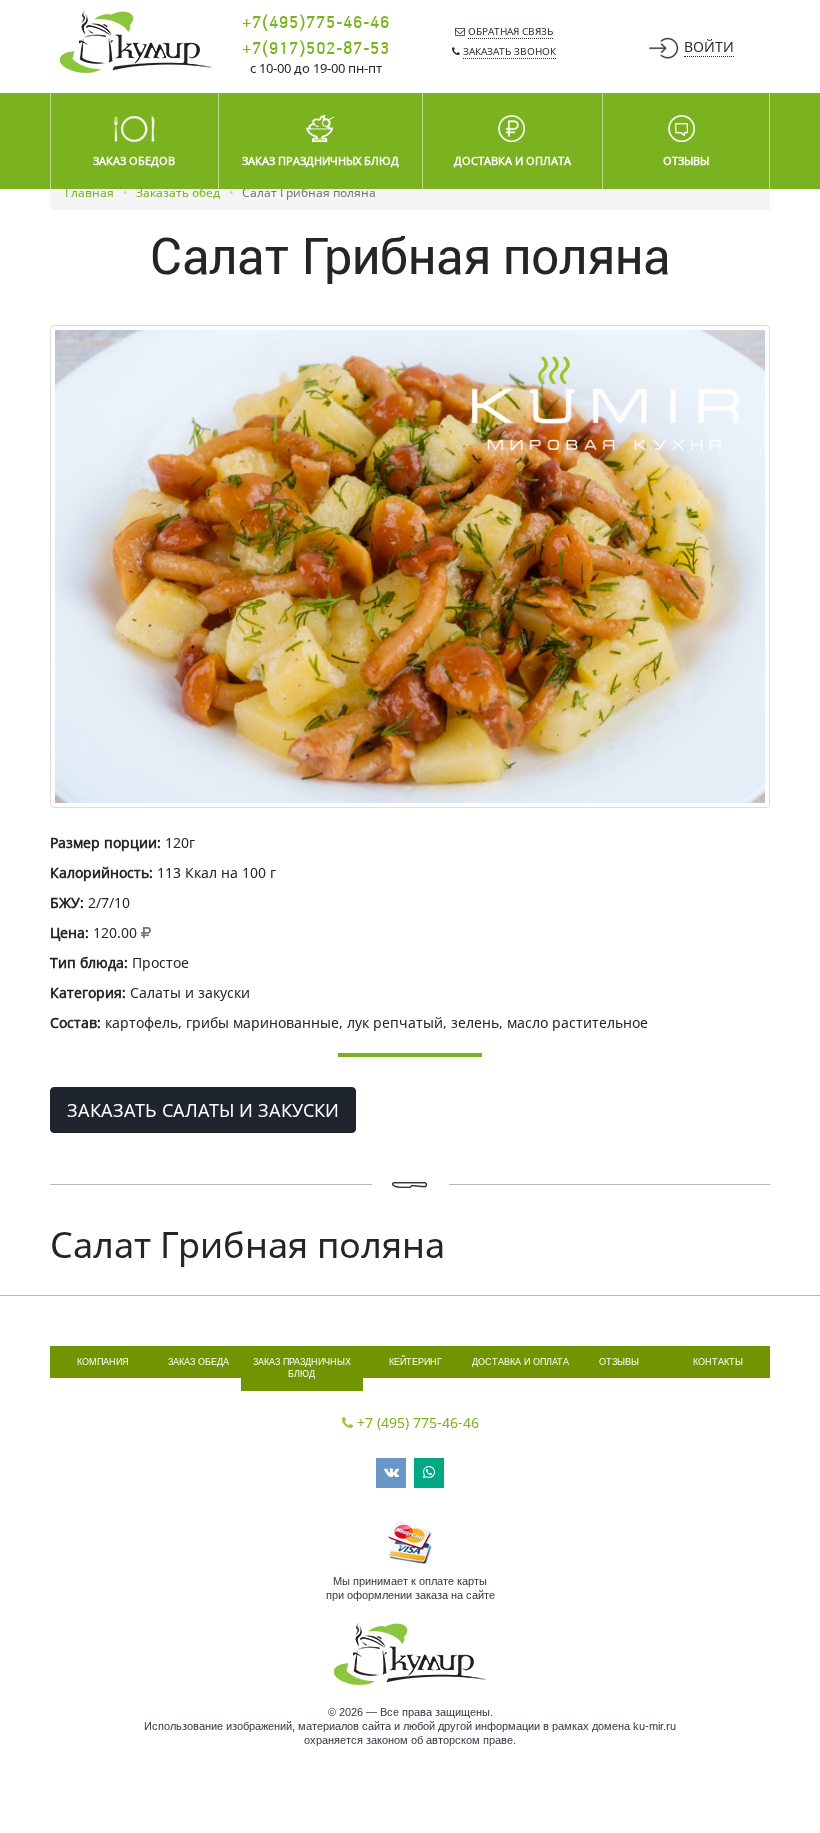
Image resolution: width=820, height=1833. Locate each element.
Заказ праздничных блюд (302, 1368)
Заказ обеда (198, 1362)
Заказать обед (178, 192)
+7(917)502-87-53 (316, 49)
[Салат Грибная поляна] (410, 566)
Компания (103, 1362)
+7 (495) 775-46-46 (418, 1422)
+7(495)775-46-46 (316, 23)
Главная (89, 192)
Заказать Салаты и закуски (203, 1110)
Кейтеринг (415, 1362)
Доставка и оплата (520, 1362)
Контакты (718, 1362)
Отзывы (619, 1362)
